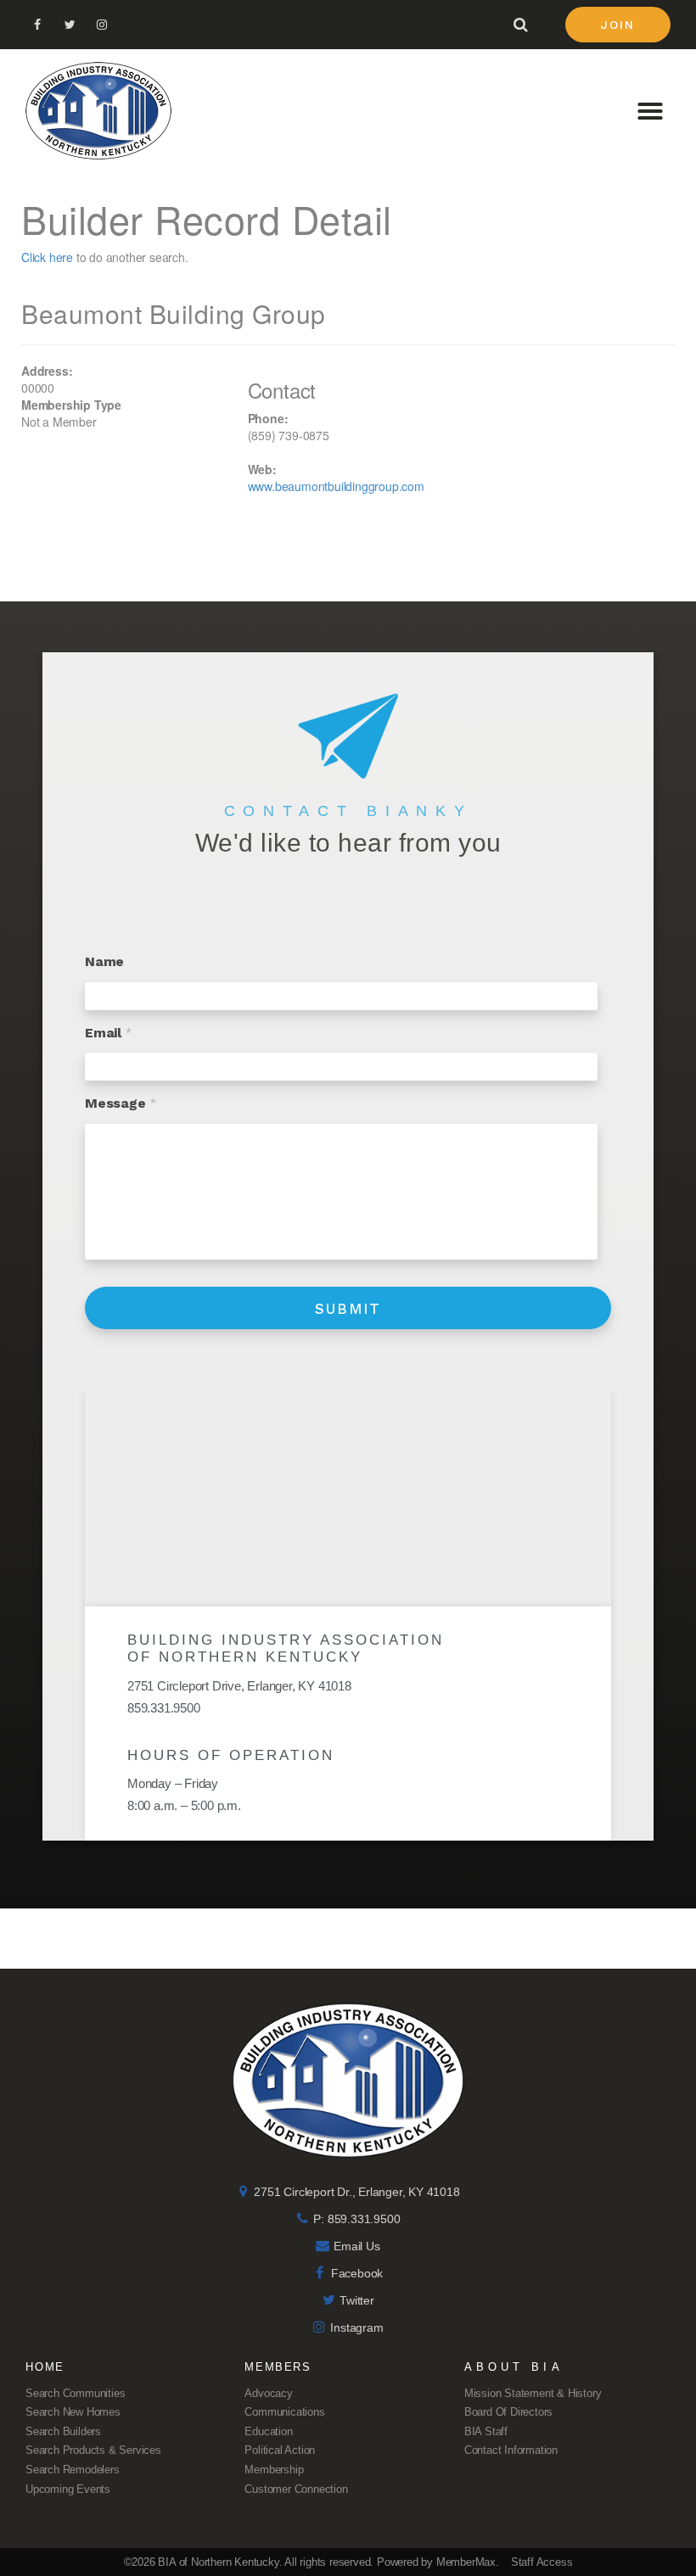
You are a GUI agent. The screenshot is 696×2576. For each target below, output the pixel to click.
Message (121, 1103)
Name (104, 961)
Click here (47, 257)
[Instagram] (102, 25)
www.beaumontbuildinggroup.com (336, 486)
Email (109, 1033)
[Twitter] (70, 25)
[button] (618, 25)
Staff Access (542, 2562)
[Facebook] (37, 25)
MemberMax (466, 2562)
